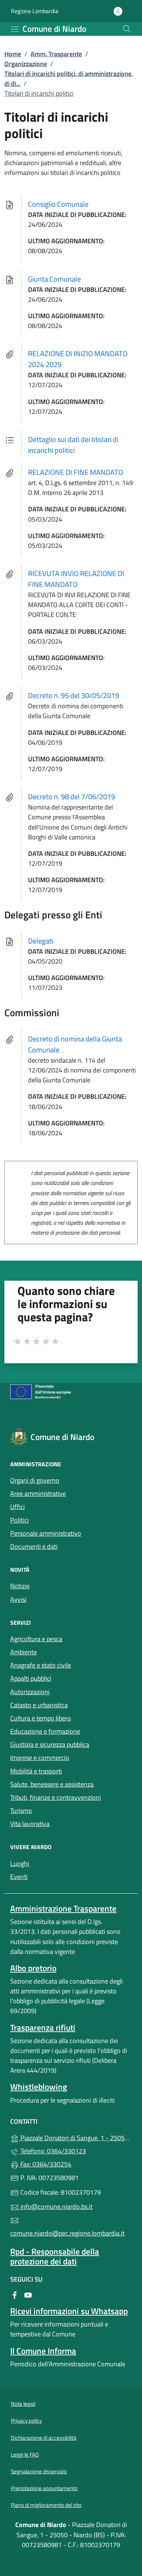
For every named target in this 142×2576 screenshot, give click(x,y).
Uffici (17, 1507)
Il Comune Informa (43, 2351)
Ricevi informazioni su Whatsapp (69, 2311)
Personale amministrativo (46, 1533)
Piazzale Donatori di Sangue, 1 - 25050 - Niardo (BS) (75, 2137)
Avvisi (18, 1599)
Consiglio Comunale (58, 204)
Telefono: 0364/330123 (52, 2151)
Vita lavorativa (30, 1824)
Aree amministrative (38, 1493)
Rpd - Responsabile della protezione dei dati (55, 2256)
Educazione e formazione (45, 1731)
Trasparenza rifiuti (43, 2028)
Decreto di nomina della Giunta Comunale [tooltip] (75, 1044)
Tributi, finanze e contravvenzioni (56, 1797)
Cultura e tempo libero (41, 1718)
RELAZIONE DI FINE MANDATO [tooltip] (76, 472)
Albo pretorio (33, 1968)
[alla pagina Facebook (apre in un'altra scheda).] (15, 2294)
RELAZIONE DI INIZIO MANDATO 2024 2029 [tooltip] (78, 359)
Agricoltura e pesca (36, 1639)
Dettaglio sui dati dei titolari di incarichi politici (73, 445)
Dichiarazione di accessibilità (44, 2438)
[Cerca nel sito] (127, 29)
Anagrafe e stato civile (41, 1665)
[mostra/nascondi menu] (15, 29)
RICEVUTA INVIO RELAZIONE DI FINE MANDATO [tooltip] (76, 579)
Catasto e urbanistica (39, 1705)
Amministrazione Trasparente (63, 1908)
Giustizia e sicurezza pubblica (50, 1744)
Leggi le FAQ (25, 2455)
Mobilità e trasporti (36, 1771)
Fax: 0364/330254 (45, 2164)
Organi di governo (35, 1480)
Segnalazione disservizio (39, 2471)
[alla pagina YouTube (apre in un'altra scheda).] (28, 2294)
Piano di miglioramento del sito (46, 2505)
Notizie (20, 1586)
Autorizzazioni (30, 1692)
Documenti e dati (34, 1546)
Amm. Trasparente (56, 54)
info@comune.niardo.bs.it (56, 2207)
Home (13, 54)
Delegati (41, 941)
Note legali (23, 2404)
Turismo (21, 1811)
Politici (19, 1520)
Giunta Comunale (54, 279)
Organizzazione (26, 64)
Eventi (19, 1877)
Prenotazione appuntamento (44, 2488)
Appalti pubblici (31, 1678)
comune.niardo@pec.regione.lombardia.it (67, 2233)
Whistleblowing (39, 2087)
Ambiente (23, 1652)
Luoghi (20, 1864)
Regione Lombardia (35, 11)
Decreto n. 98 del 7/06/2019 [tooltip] (72, 797)
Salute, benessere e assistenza (52, 1784)
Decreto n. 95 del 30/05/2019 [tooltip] (74, 695)
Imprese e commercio (40, 1758)
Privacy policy (26, 2421)
